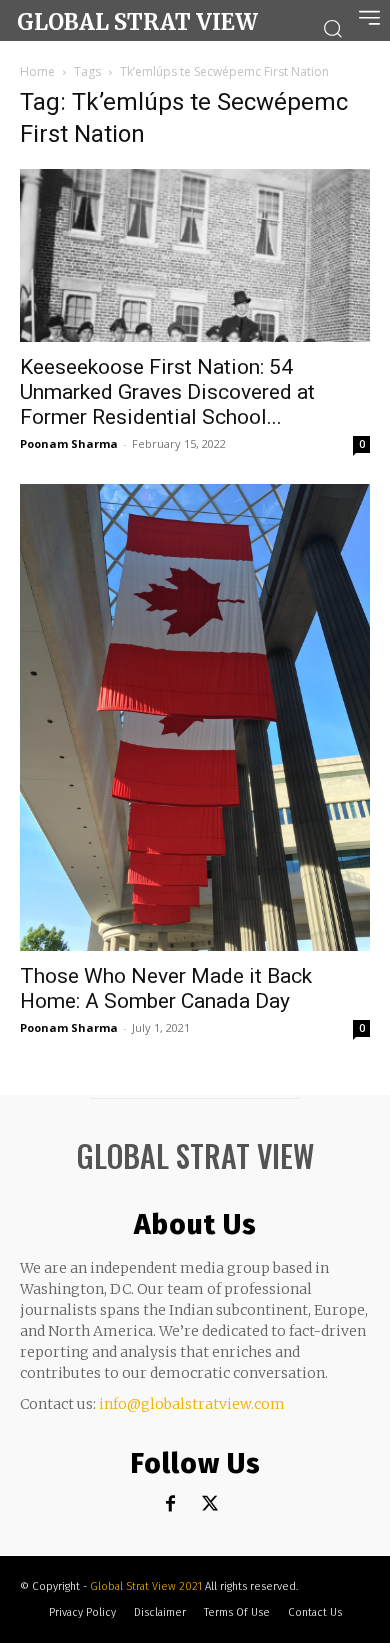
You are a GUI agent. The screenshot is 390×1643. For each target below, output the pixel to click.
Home (37, 71)
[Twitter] (210, 1504)
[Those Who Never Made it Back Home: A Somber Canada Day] (195, 717)
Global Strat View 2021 (147, 1586)
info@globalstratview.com (192, 1404)
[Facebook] (170, 1504)
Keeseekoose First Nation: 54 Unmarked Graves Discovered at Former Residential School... (167, 392)
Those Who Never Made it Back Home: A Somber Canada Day (166, 988)
